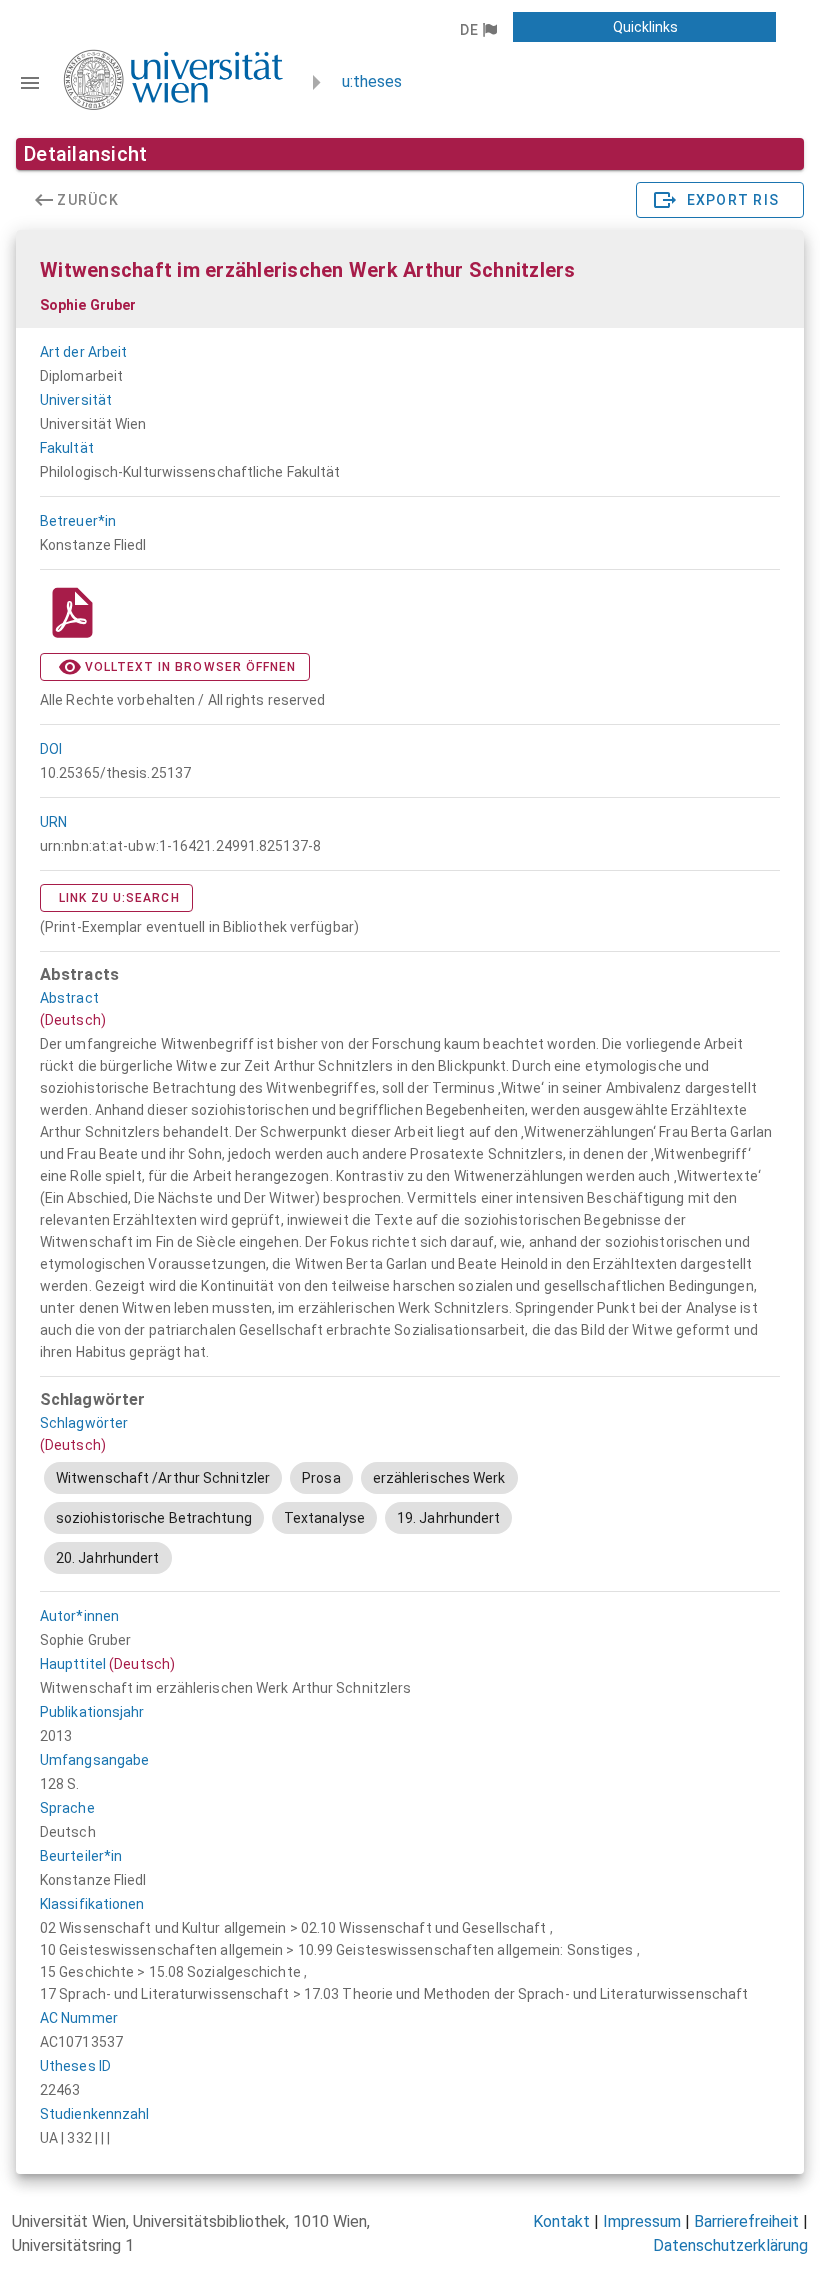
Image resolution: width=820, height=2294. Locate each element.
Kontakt (561, 2221)
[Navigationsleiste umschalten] (30, 83)
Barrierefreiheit (746, 2221)
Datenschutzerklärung (730, 2245)
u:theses (372, 81)
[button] (477, 30)
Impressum (642, 2221)
